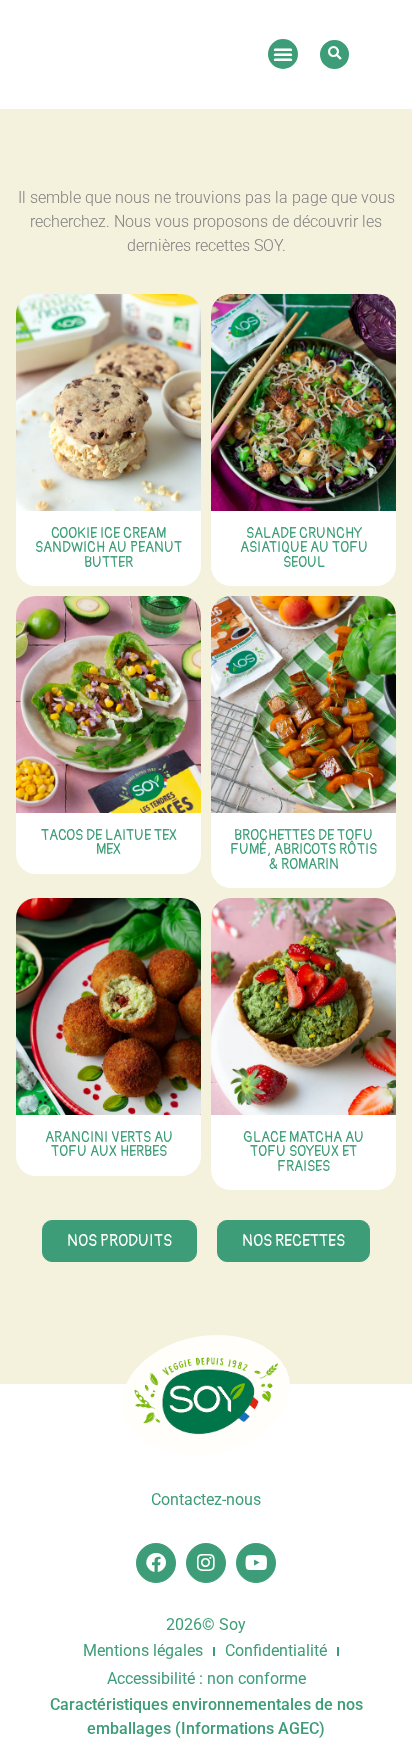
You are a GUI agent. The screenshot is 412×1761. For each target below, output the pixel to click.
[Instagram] (206, 1563)
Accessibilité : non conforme (206, 1678)
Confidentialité (276, 1650)
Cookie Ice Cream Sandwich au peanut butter (108, 548)
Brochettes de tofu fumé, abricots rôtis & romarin (303, 850)
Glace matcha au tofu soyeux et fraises (303, 1152)
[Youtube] (256, 1563)
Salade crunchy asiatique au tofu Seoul (304, 548)
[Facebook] (156, 1563)
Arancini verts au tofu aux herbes (109, 1144)
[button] (283, 54)
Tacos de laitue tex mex (109, 842)
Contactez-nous (206, 1499)
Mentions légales (143, 1650)
